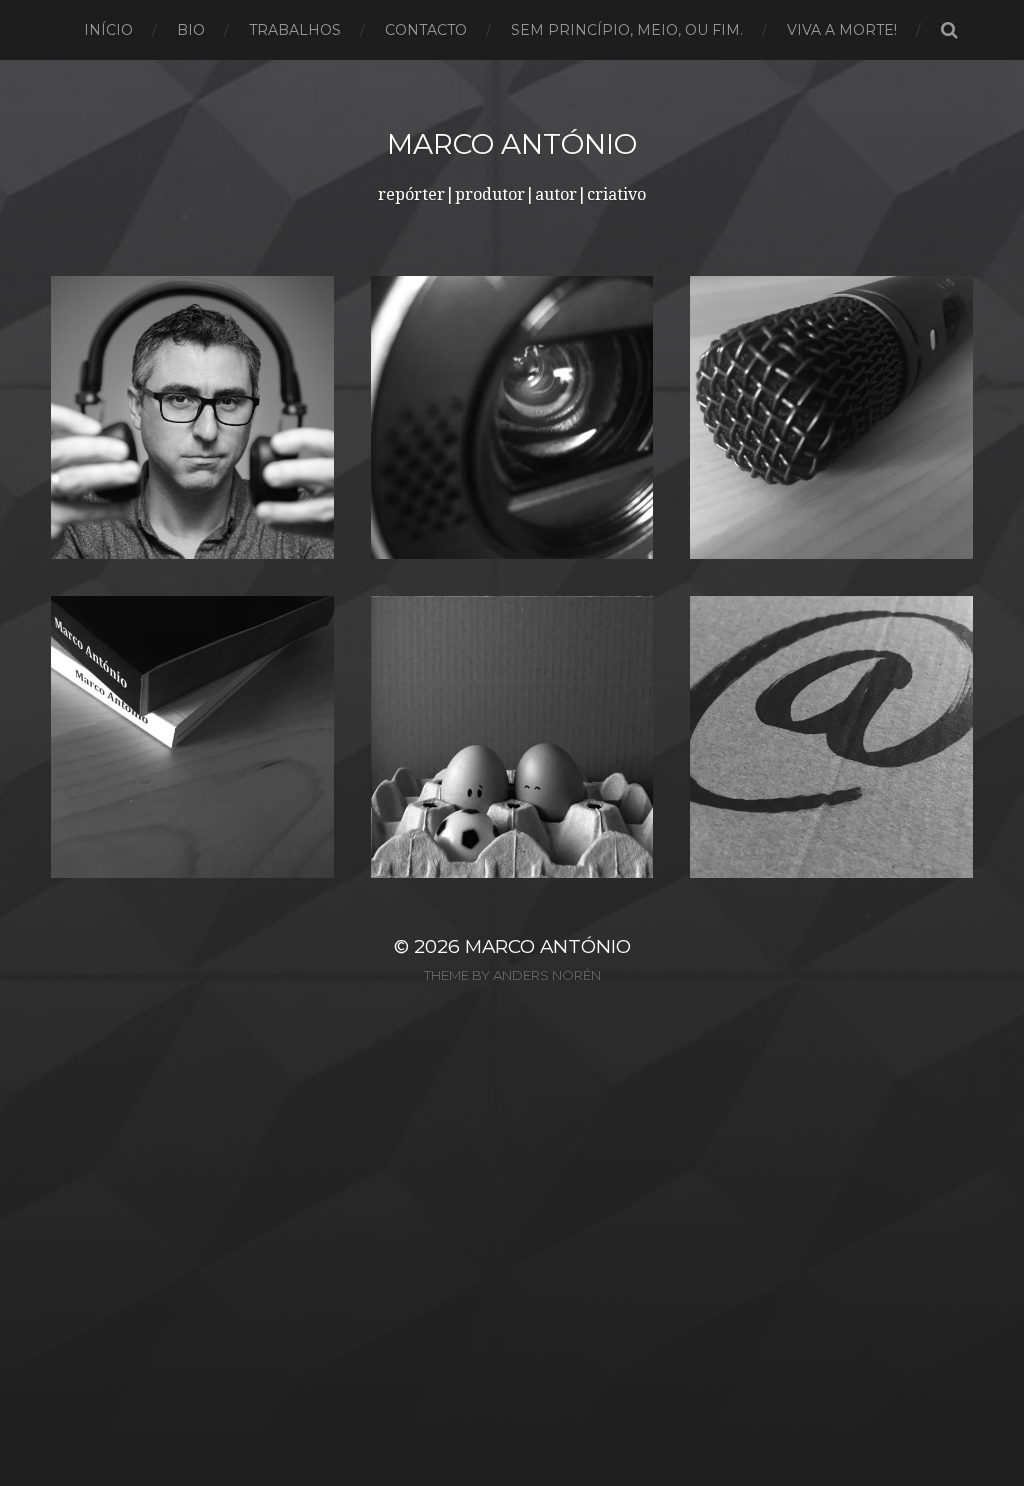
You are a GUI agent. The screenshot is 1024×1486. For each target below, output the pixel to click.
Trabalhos (295, 30)
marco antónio (512, 144)
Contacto (426, 30)
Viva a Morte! (842, 30)
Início (108, 30)
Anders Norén (547, 975)
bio (191, 30)
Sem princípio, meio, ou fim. (627, 30)
